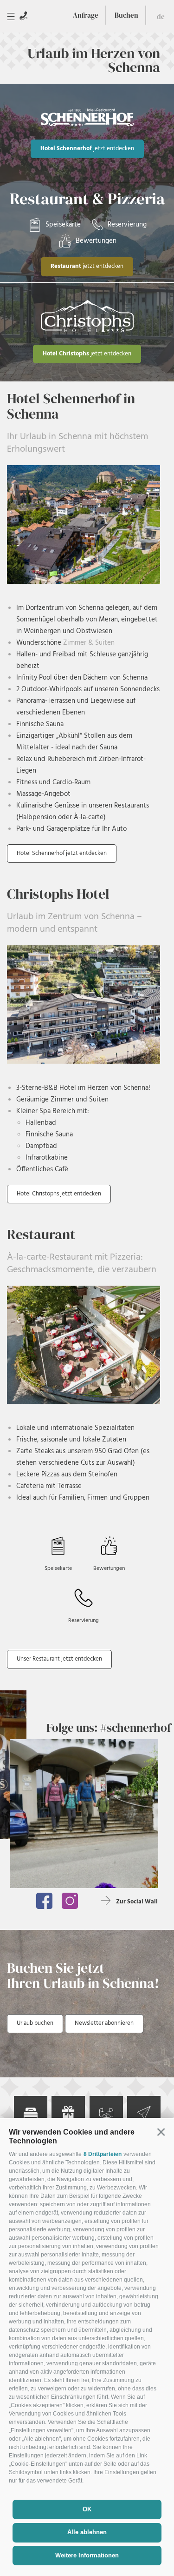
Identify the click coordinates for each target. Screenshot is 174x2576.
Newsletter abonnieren (104, 2023)
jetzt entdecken (87, 149)
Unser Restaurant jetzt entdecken (59, 1659)
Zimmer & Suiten (88, 643)
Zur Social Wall (137, 1902)
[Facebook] (44, 1901)
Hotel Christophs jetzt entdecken (59, 1194)
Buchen (126, 15)
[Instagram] (70, 1901)
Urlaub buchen (35, 2023)
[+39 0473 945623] (23, 16)
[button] (161, 2132)
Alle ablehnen (87, 2532)
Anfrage (86, 15)
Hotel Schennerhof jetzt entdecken (62, 853)
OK (87, 2509)
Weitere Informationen (87, 2555)
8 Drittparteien (103, 2154)
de (161, 17)
